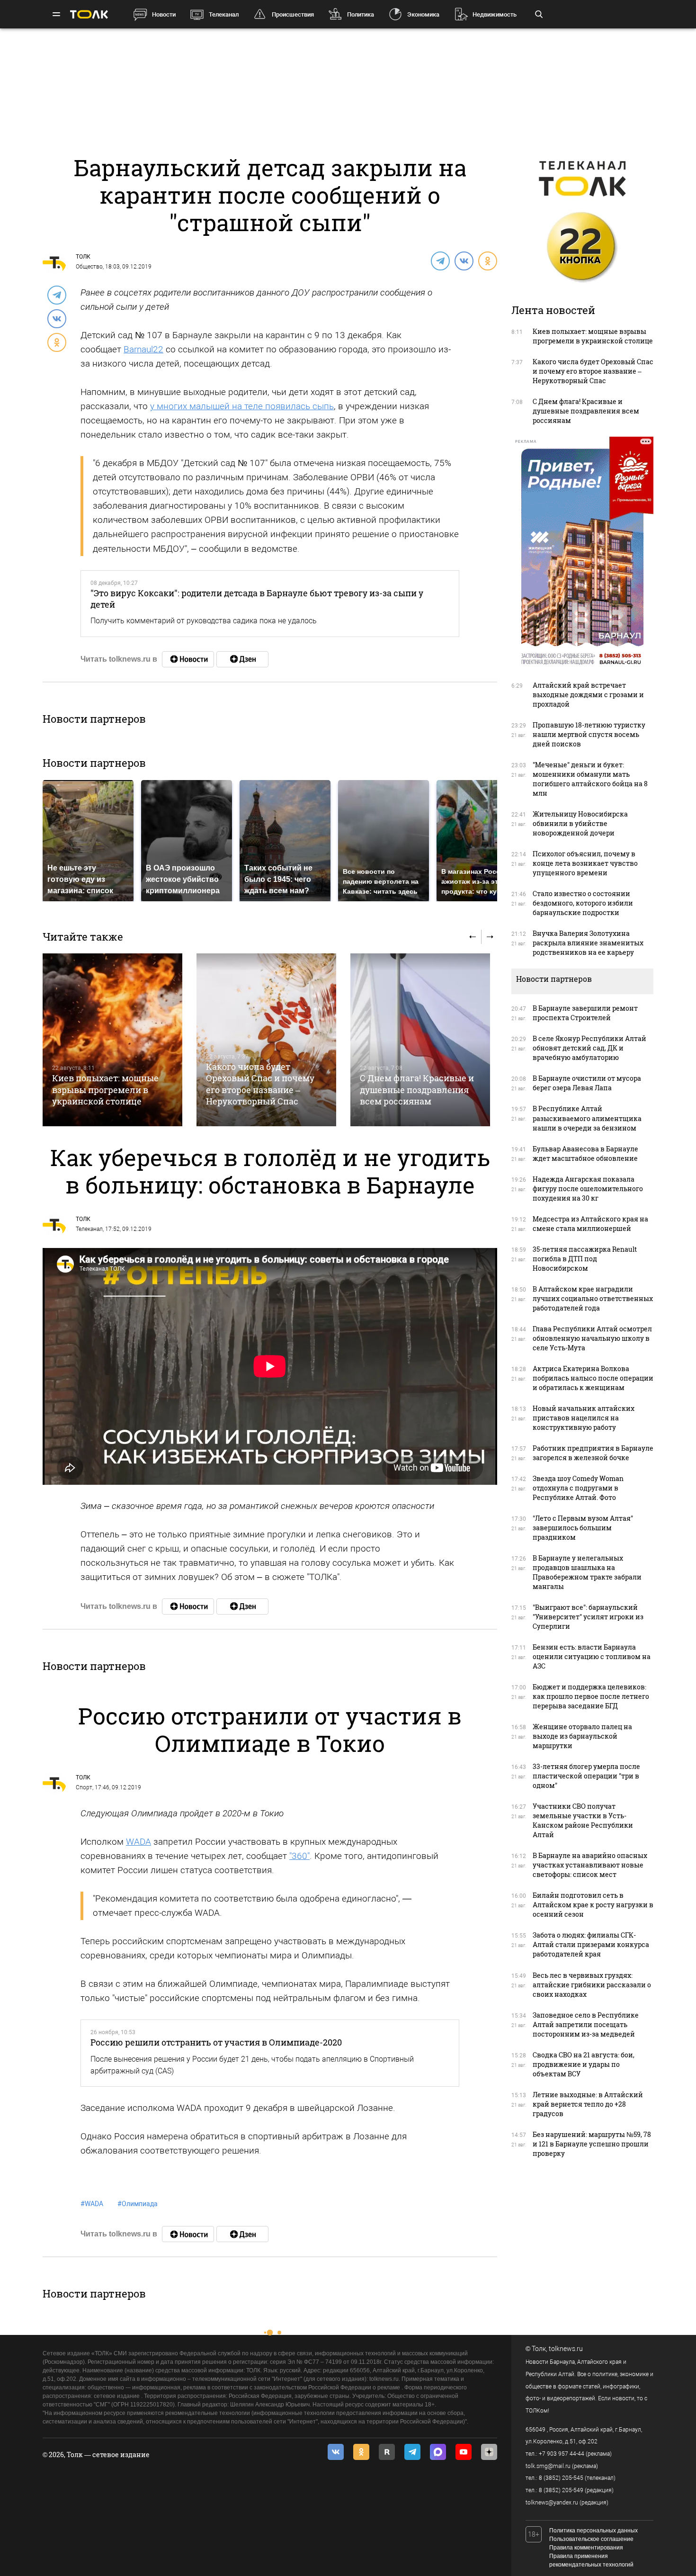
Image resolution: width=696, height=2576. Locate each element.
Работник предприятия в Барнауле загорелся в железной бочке (593, 1453)
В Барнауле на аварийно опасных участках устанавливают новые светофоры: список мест (590, 1865)
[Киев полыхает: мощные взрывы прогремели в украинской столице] (112, 1040)
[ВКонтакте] (464, 260)
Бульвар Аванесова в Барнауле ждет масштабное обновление (585, 1153)
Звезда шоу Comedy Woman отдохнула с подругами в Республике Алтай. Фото (578, 1488)
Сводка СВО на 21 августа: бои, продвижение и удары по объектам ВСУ (584, 2064)
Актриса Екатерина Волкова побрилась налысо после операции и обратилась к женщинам (593, 1378)
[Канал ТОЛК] (242, 659)
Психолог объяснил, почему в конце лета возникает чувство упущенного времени (585, 863)
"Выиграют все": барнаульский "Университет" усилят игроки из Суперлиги (588, 1617)
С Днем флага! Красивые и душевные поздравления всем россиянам (417, 1090)
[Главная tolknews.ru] (89, 14)
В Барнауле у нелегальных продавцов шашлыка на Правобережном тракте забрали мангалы (587, 1572)
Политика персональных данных (593, 2531)
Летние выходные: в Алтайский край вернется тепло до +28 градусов (588, 2104)
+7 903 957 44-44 (562, 2454)
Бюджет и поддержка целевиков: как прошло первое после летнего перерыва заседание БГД (591, 1696)
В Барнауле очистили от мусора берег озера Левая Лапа (587, 1083)
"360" (299, 1856)
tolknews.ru (566, 2349)
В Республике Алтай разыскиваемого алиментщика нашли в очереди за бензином (587, 1118)
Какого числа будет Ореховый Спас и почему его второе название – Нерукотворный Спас (260, 1084)
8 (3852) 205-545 (561, 2478)
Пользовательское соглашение (591, 2539)
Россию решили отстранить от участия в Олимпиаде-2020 (216, 2042)
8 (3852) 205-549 (561, 2490)
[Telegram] (440, 260)
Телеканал (224, 14)
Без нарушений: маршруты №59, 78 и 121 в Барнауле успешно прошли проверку (592, 2144)
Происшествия (293, 14)
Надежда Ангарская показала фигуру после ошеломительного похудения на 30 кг (588, 1189)
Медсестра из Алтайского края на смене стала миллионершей (590, 1224)
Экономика (423, 14)
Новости (164, 14)
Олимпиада (138, 2204)
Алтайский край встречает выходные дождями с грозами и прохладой (588, 695)
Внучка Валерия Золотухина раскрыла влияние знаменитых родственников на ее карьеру (588, 943)
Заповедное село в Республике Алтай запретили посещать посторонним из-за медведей (586, 2024)
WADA (138, 1842)
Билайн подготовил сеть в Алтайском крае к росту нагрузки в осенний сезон (593, 1905)
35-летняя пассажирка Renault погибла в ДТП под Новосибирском (585, 1259)
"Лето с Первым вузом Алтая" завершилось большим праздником (583, 1528)
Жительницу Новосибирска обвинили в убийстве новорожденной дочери (580, 823)
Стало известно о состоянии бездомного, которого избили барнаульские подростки (583, 903)
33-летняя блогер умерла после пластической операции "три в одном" (586, 1776)
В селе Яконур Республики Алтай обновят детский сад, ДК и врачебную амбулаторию (589, 1048)
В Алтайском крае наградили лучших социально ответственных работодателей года (593, 1298)
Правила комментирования (586, 2548)
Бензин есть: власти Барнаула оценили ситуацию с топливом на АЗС (592, 1656)
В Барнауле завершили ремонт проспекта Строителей (585, 1013)
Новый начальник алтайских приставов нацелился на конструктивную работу (584, 1418)
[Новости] (188, 659)
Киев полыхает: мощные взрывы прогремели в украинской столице (105, 1090)
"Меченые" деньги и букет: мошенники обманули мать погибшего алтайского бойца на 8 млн (590, 779)
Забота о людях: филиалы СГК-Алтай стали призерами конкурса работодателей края (591, 1944)
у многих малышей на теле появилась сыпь (242, 406)
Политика (361, 14)
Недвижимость (495, 14)
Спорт (84, 1787)
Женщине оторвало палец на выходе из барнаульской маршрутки (582, 1736)
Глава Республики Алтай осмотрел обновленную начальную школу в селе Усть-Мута (592, 1338)
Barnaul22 (143, 349)
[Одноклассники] (487, 260)
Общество (89, 267)
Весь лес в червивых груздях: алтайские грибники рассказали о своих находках (592, 1985)
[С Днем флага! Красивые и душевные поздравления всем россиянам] (420, 1040)
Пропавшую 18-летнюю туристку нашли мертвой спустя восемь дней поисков (589, 734)
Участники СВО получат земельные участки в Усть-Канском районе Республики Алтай (583, 1820)
